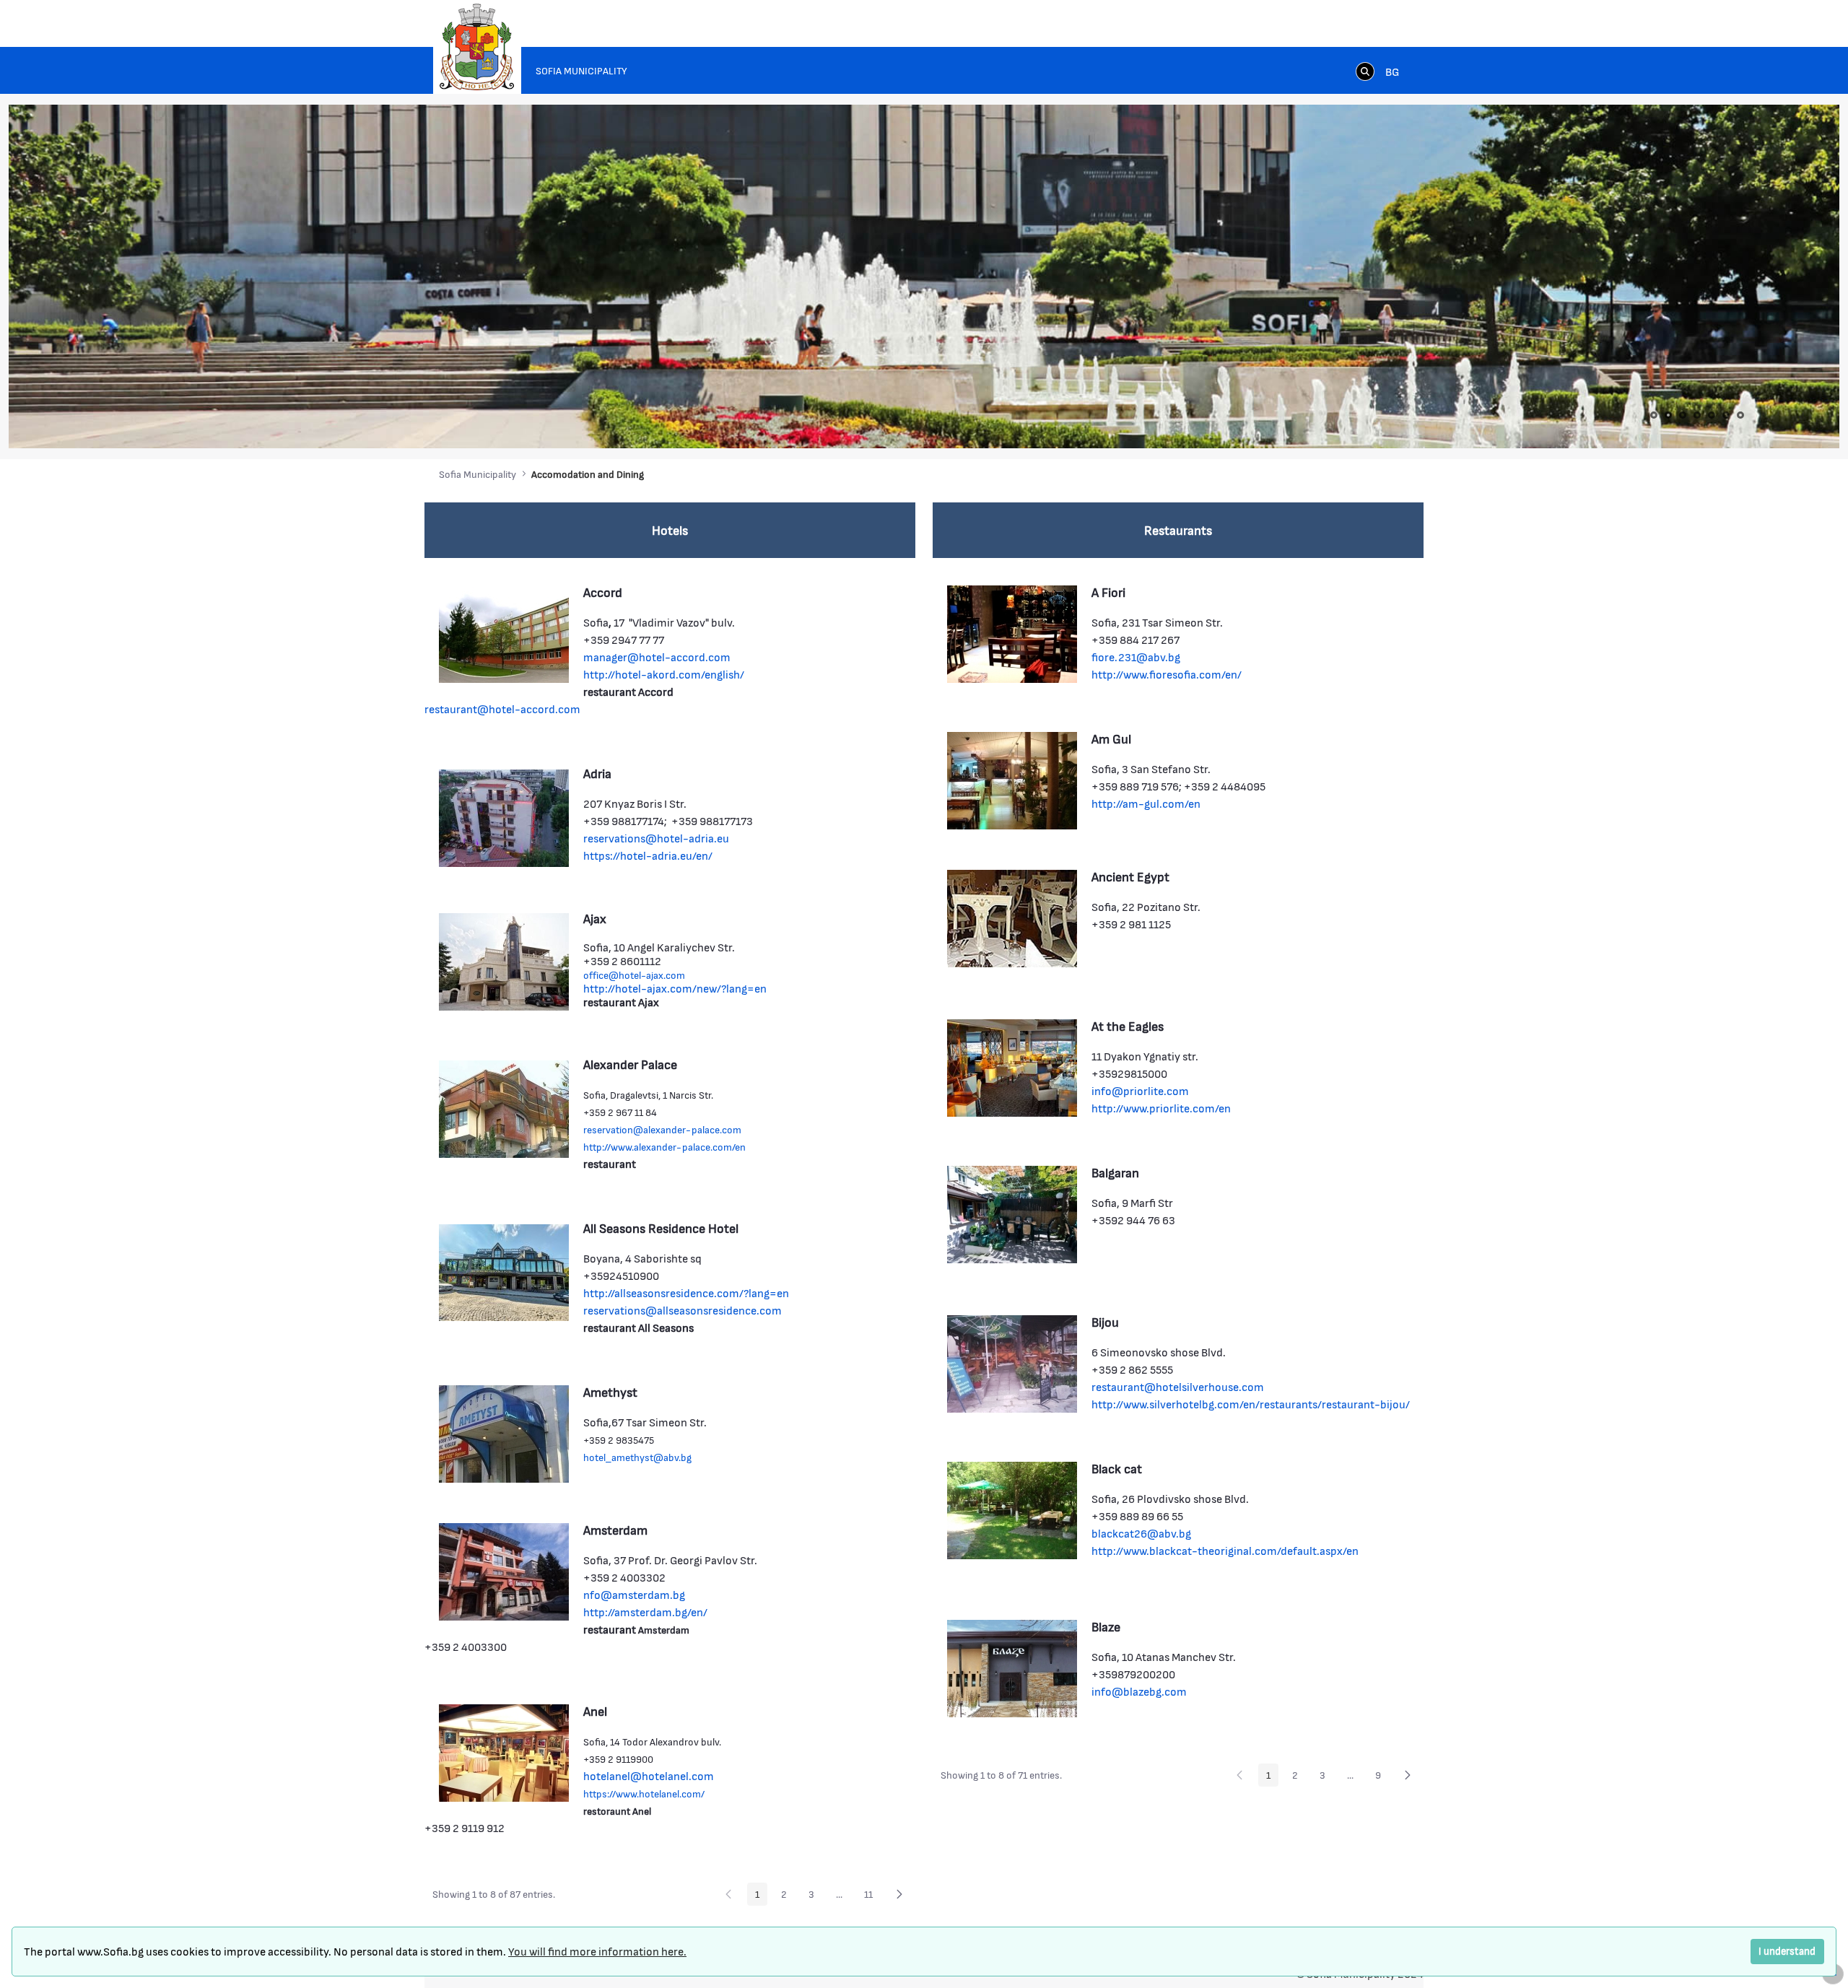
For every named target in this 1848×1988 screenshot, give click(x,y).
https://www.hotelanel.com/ (644, 1793)
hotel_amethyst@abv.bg (637, 1457)
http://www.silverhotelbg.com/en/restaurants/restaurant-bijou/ (1251, 1404)
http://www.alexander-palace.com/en (664, 1147)
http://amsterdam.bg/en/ (645, 1612)
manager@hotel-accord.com (657, 657)
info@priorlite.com (1140, 1090)
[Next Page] (899, 1894)
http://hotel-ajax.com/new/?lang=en (675, 988)
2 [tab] (1668, 415)
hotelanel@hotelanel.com (649, 1775)
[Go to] (477, 47)
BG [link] (1392, 71)
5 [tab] (1712, 415)
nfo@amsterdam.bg (634, 1594)
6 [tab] (1726, 415)
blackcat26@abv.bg (1141, 1533)
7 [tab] (1740, 415)
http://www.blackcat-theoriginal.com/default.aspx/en (1225, 1550)
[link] (1365, 71)
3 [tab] (1683, 415)
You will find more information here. (597, 1951)
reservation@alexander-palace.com (662, 1129)
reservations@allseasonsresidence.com (683, 1310)
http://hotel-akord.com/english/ (664, 674)
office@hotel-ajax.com (634, 975)
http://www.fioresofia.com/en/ (1167, 674)
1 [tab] (1654, 415)
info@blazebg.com (1139, 1691)
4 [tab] (1697, 415)
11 (872, 1896)
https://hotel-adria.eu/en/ (648, 855)
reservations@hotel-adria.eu (656, 838)
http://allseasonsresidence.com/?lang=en (686, 1292)
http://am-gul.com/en (1146, 803)
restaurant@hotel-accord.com (502, 709)
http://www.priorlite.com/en (1161, 1108)
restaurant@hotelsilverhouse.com (1178, 1386)
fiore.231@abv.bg (1136, 657)
